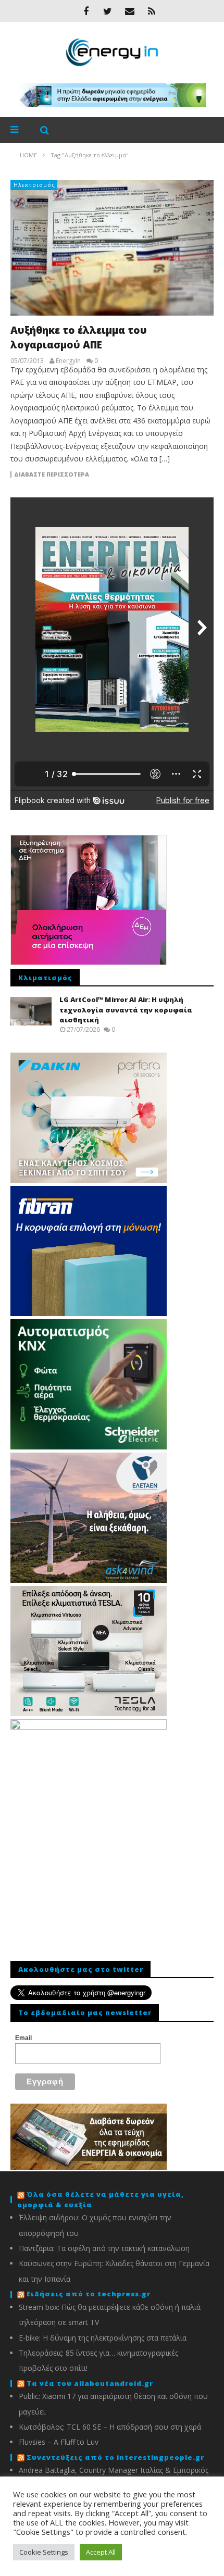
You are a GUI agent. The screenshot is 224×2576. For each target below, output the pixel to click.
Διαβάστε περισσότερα (52, 474)
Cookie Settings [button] (44, 2552)
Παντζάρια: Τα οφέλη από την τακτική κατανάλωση (104, 2248)
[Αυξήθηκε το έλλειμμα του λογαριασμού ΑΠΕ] (112, 248)
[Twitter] (108, 11)
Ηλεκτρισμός (34, 185)
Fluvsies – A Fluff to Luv (59, 2442)
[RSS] (152, 11)
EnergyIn (68, 361)
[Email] (130, 11)
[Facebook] (86, 11)
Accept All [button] (101, 2552)
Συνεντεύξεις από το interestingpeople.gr (115, 2457)
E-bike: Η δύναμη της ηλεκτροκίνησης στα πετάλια (103, 2338)
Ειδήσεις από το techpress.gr (89, 2294)
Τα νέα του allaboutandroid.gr (90, 2383)
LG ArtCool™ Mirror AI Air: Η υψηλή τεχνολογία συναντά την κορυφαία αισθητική (126, 1010)
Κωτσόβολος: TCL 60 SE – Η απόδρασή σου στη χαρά (110, 2427)
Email (23, 2038)
